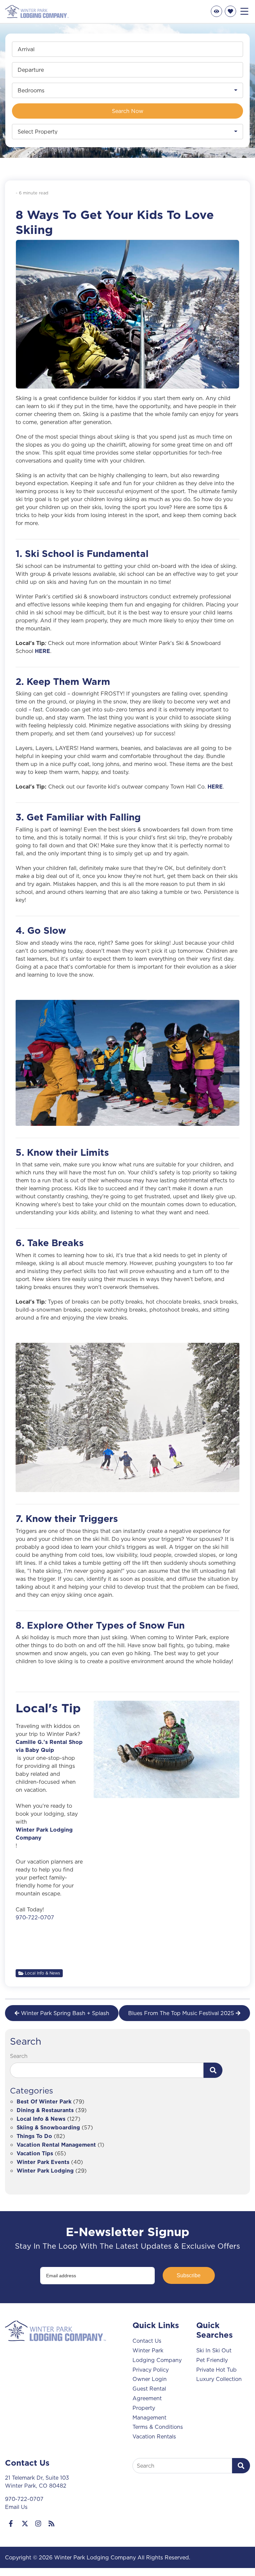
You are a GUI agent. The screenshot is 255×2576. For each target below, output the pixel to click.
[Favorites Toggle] (230, 11)
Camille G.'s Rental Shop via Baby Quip (49, 1746)
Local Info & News (42, 1973)
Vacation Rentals (154, 2436)
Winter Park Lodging (45, 2171)
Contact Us (147, 2341)
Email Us (16, 2507)
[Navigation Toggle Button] (244, 11)
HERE (42, 651)
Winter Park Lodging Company (44, 1834)
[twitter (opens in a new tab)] (25, 2523)
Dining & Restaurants (45, 2111)
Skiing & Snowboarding (48, 2128)
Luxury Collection (219, 2379)
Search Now (128, 111)
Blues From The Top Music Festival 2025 (181, 2013)
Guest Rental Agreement (149, 2393)
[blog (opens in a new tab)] (51, 2523)
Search (19, 2056)
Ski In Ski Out (214, 2350)
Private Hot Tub (216, 2370)
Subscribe (189, 2275)
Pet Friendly (212, 2360)
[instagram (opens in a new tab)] (38, 2523)
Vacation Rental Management (56, 2145)
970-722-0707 (35, 1917)
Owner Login (150, 2379)
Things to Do (34, 2137)
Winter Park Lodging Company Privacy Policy (157, 2360)
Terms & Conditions (158, 2427)
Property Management (149, 2413)
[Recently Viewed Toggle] (216, 11)
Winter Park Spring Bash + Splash (65, 2013)
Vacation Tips (35, 2154)
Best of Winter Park (44, 2102)
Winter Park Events (43, 2162)
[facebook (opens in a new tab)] (12, 2523)
